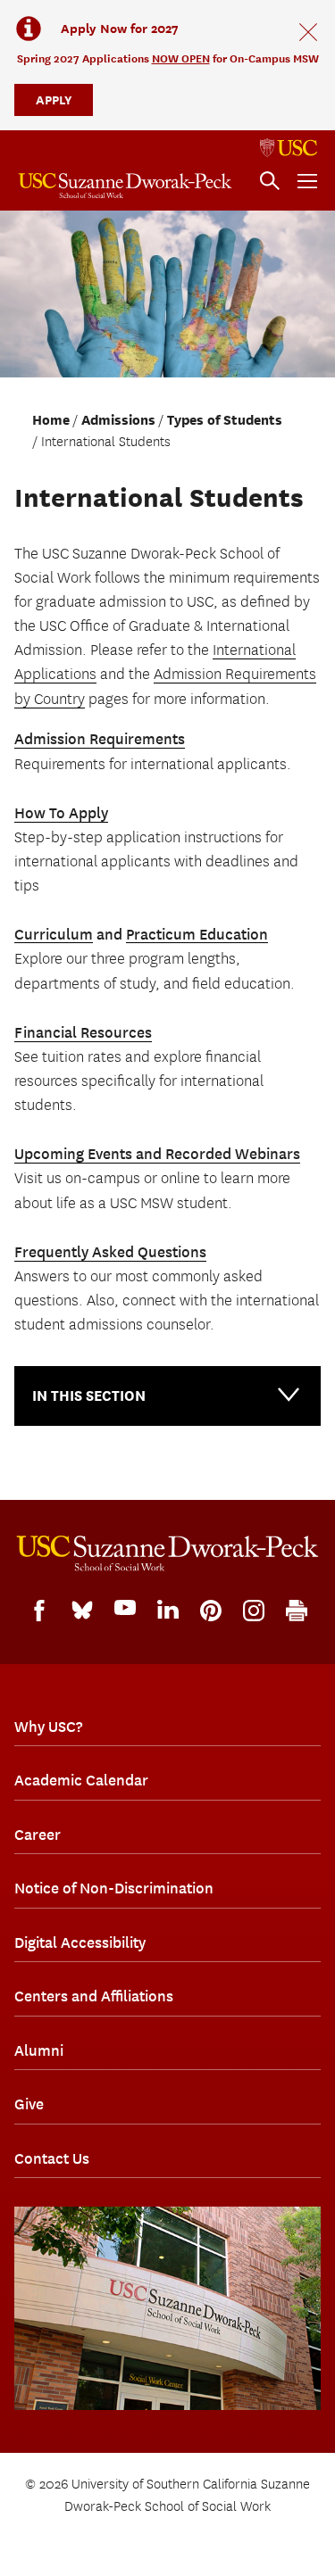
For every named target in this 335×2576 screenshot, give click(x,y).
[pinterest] (211, 1611)
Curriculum (54, 934)
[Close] (308, 32)
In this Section (89, 1396)
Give (29, 2104)
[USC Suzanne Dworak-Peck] (167, 1553)
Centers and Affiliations (94, 1996)
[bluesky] (82, 1609)
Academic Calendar (81, 1780)
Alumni (39, 2050)
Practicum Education (197, 934)
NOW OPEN (181, 58)
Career (38, 1835)
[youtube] (125, 1607)
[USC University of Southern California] (289, 148)
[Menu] (307, 181)
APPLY (54, 99)
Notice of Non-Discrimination (114, 1888)
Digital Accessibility (80, 1942)
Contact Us (52, 2158)
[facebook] (39, 1611)
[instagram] (254, 1611)
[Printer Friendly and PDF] (297, 1611)
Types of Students (225, 420)
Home (51, 420)
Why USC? (48, 1727)
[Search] (270, 181)
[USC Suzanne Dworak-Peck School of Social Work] (125, 186)
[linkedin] (168, 1610)
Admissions (118, 420)
